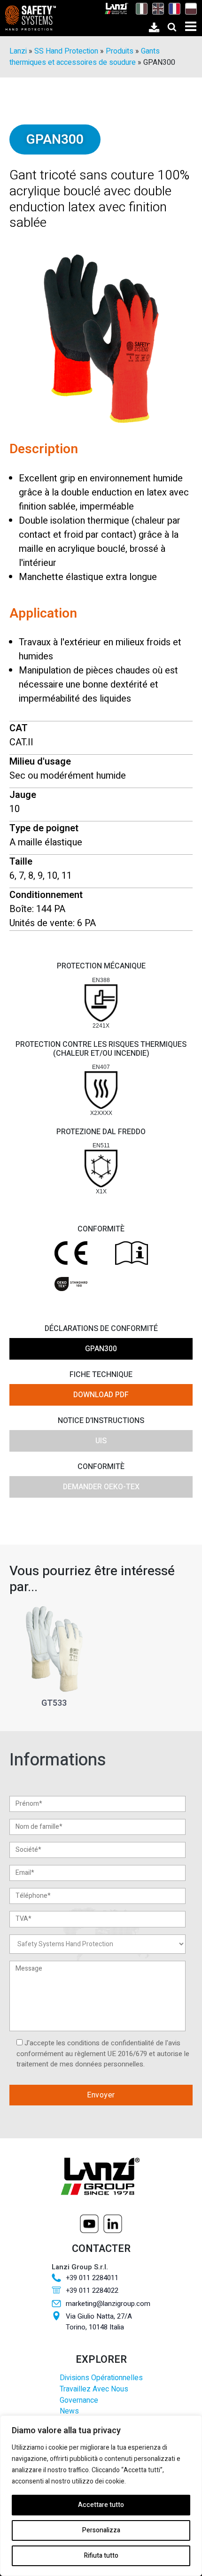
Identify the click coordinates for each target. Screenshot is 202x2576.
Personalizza (101, 2530)
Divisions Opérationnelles (101, 2378)
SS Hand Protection (66, 51)
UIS (101, 1441)
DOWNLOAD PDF (101, 1395)
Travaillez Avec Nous (94, 2389)
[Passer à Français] (172, 8)
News (69, 2411)
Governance (79, 2401)
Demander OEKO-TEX (101, 1487)
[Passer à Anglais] (156, 8)
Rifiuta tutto (101, 2556)
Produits (120, 51)
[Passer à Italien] (139, 8)
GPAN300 (101, 1349)
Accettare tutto (101, 2505)
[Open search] (172, 27)
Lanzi (18, 51)
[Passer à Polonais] (189, 8)
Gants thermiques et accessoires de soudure (85, 57)
